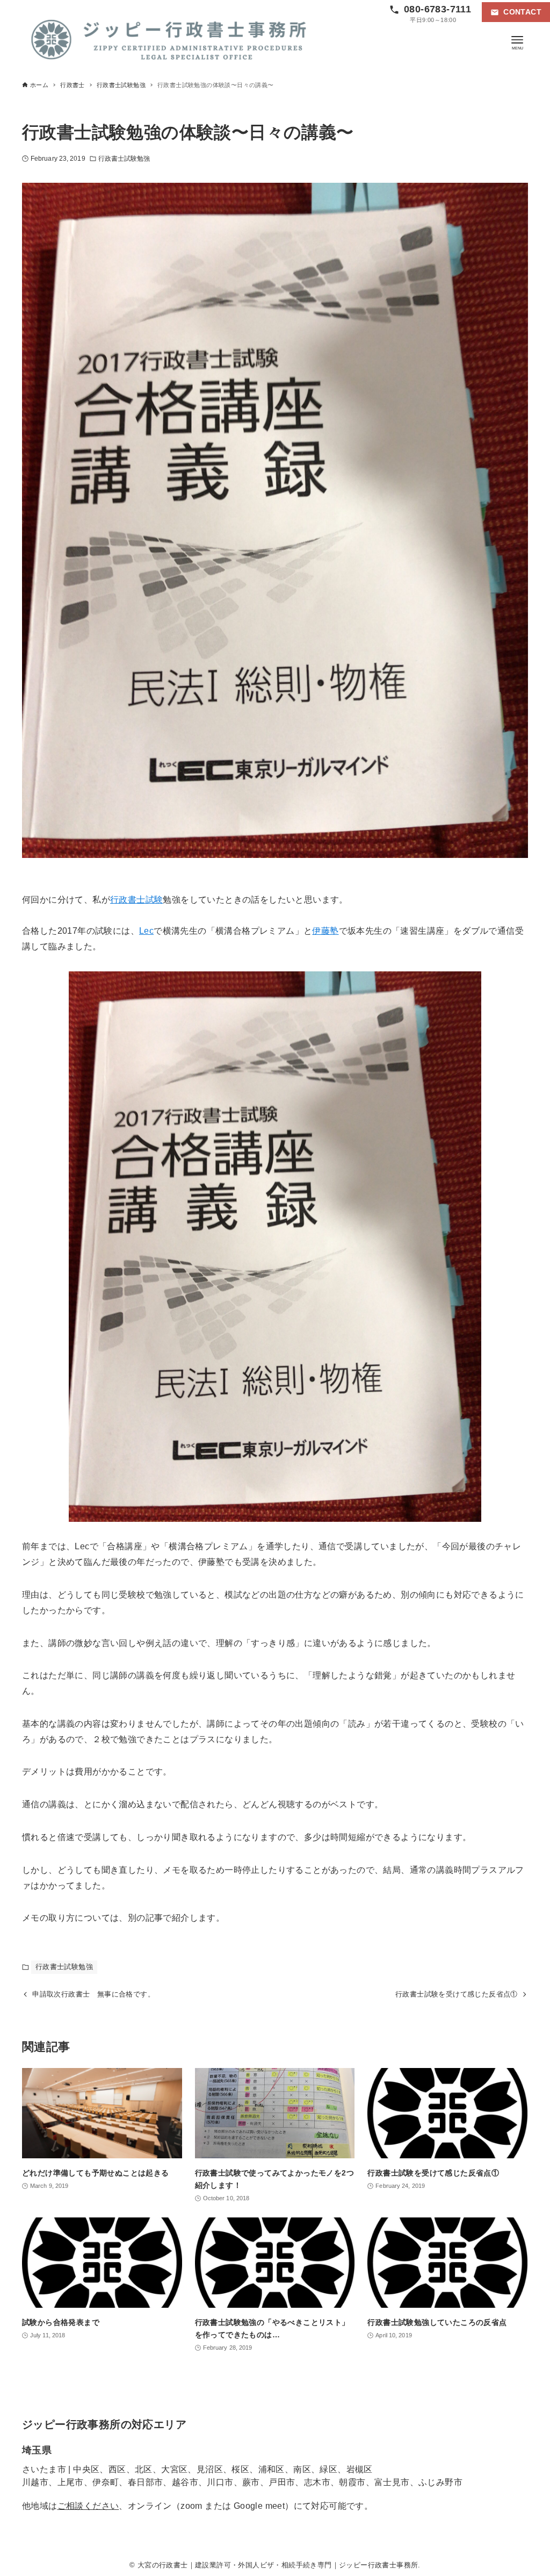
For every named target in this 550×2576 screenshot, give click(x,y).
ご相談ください (88, 2506)
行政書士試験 (136, 900)
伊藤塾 (325, 931)
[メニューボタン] (517, 40)
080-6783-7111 (437, 9)
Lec (146, 931)
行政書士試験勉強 (124, 159)
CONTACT (522, 12)
